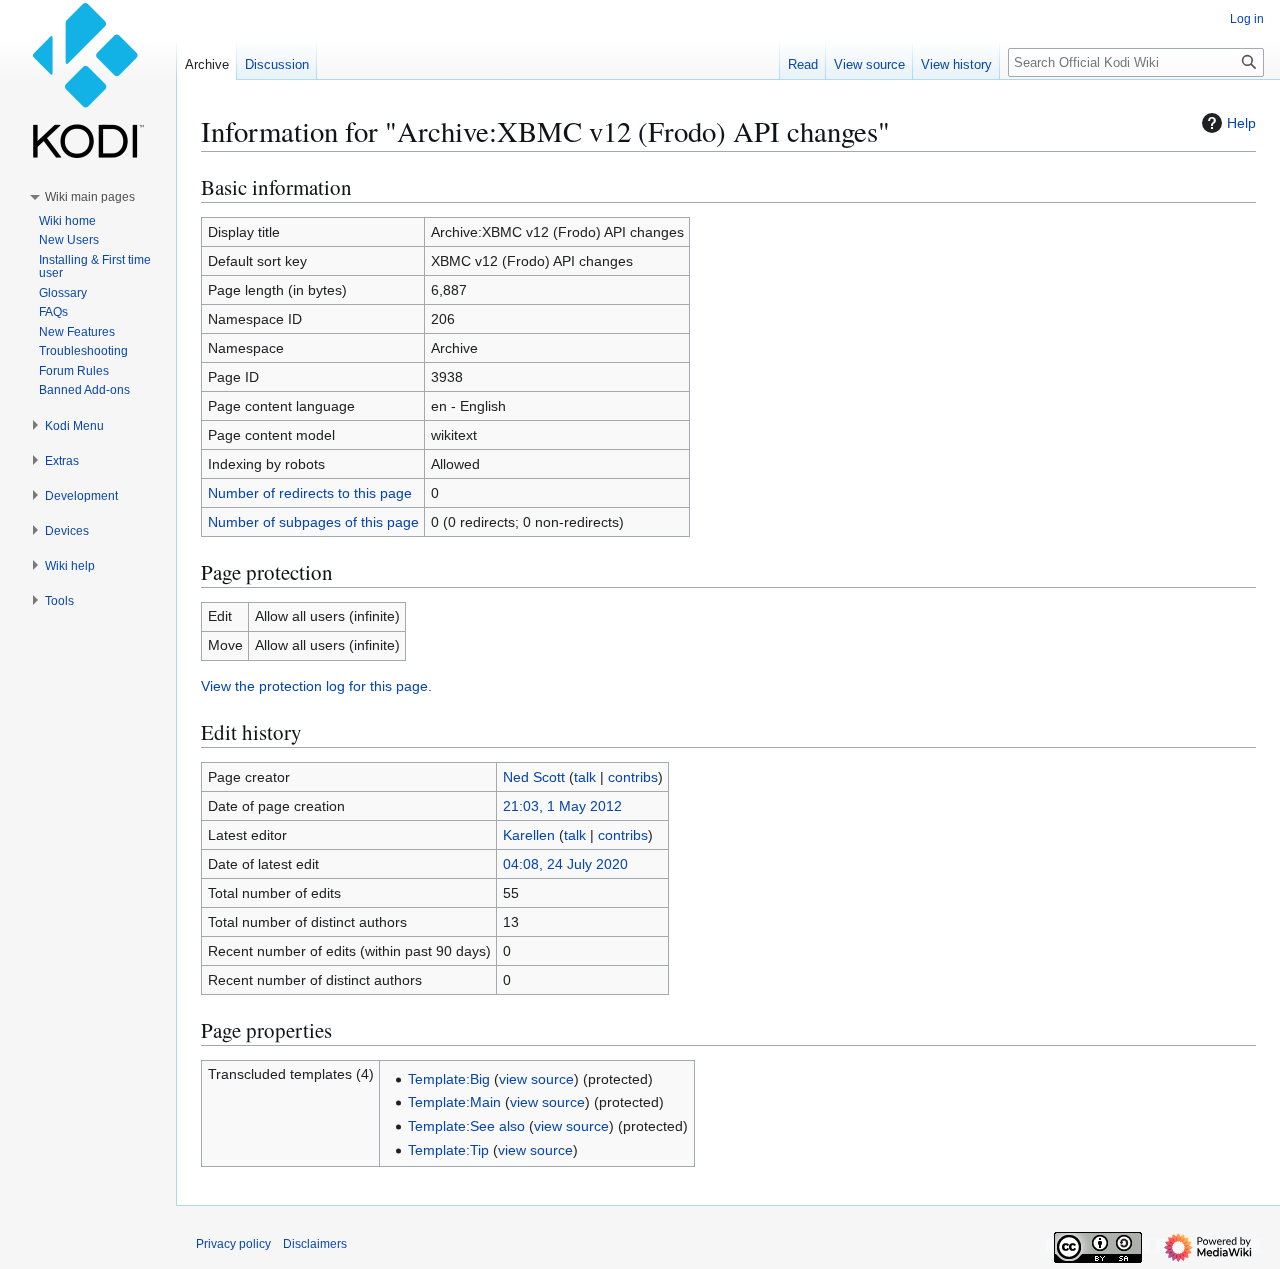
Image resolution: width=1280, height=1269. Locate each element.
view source (536, 1079)
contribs (633, 777)
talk (585, 777)
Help (1241, 123)
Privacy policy (233, 1244)
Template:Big (449, 1079)
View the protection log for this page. (316, 686)
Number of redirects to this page (310, 493)
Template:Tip (448, 1150)
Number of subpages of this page (313, 522)
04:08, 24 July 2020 (565, 864)
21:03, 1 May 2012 (562, 806)
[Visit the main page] (88, 80)
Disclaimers (315, 1244)
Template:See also (466, 1126)
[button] (90, 197)
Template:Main (454, 1102)
